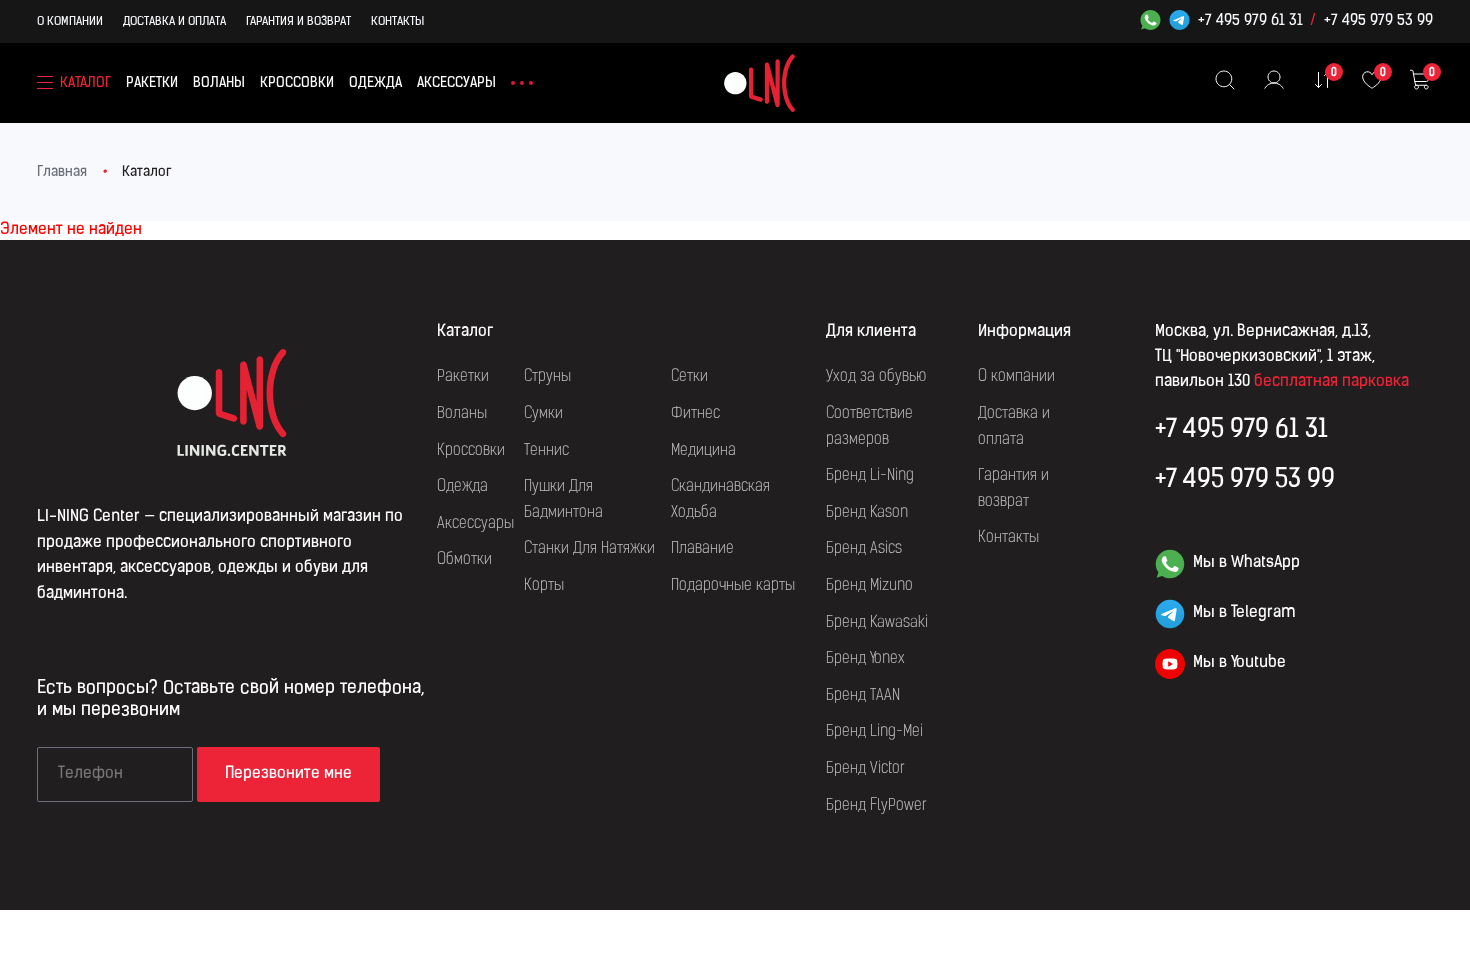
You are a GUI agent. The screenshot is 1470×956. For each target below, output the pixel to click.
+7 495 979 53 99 (1378, 22)
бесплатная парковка (1331, 382)
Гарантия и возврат (298, 22)
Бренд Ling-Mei (874, 732)
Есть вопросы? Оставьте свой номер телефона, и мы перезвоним (230, 700)
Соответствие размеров (869, 427)
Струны (547, 377)
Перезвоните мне (288, 774)
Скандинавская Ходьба (720, 500)
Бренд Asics (864, 549)
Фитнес (695, 414)
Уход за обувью (876, 377)
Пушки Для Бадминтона (563, 500)
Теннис (546, 451)
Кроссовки (297, 83)
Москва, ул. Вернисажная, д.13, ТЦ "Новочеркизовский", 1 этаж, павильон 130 (1265, 357)
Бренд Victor (865, 769)
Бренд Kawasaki (877, 623)
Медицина (703, 451)
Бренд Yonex (865, 659)
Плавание (702, 549)
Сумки (543, 414)
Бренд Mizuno (869, 586)
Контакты (397, 22)
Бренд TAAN (863, 696)
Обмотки (464, 560)
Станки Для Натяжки (589, 549)
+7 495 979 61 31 (1250, 22)
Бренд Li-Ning (870, 476)
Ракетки (152, 83)
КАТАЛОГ (85, 83)
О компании (70, 22)
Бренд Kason (867, 513)
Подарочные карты (733, 586)
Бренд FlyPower (876, 806)
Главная (62, 172)
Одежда (375, 83)
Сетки (689, 377)
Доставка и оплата (174, 22)
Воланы (219, 83)
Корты (544, 586)
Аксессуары (456, 83)
